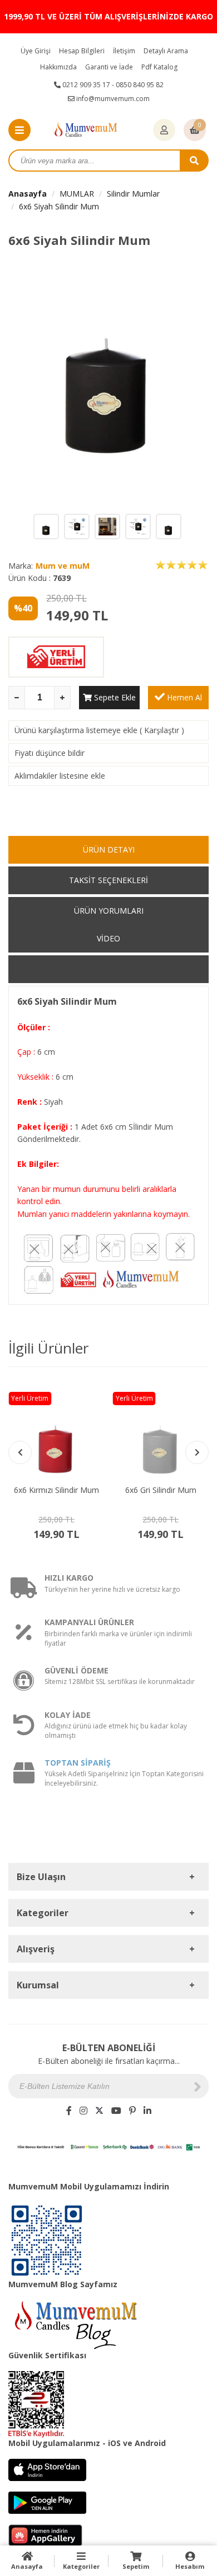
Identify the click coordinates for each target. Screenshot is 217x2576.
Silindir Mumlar (133, 194)
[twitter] (99, 2111)
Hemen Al (183, 697)
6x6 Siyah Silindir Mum (59, 206)
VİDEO (108, 938)
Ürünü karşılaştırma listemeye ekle (76, 730)
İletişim (124, 51)
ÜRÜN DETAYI (109, 850)
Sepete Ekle (114, 697)
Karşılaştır (162, 730)
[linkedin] (147, 2111)
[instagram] (83, 2111)
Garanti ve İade (109, 67)
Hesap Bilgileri (82, 51)
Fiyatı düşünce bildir (50, 753)
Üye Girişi (36, 51)
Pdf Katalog (159, 67)
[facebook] (69, 2111)
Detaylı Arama (166, 51)
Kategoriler (81, 2566)
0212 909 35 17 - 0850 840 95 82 (112, 85)
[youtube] (116, 2111)
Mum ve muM (63, 566)
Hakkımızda (58, 67)
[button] (197, 1452)
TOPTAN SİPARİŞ (78, 1763)
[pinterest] (132, 2111)
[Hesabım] (164, 131)
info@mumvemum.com (112, 99)
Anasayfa (28, 194)
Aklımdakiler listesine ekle (60, 776)
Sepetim (136, 2566)
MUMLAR (77, 194)
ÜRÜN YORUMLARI (109, 911)
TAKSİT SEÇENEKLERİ (108, 880)
